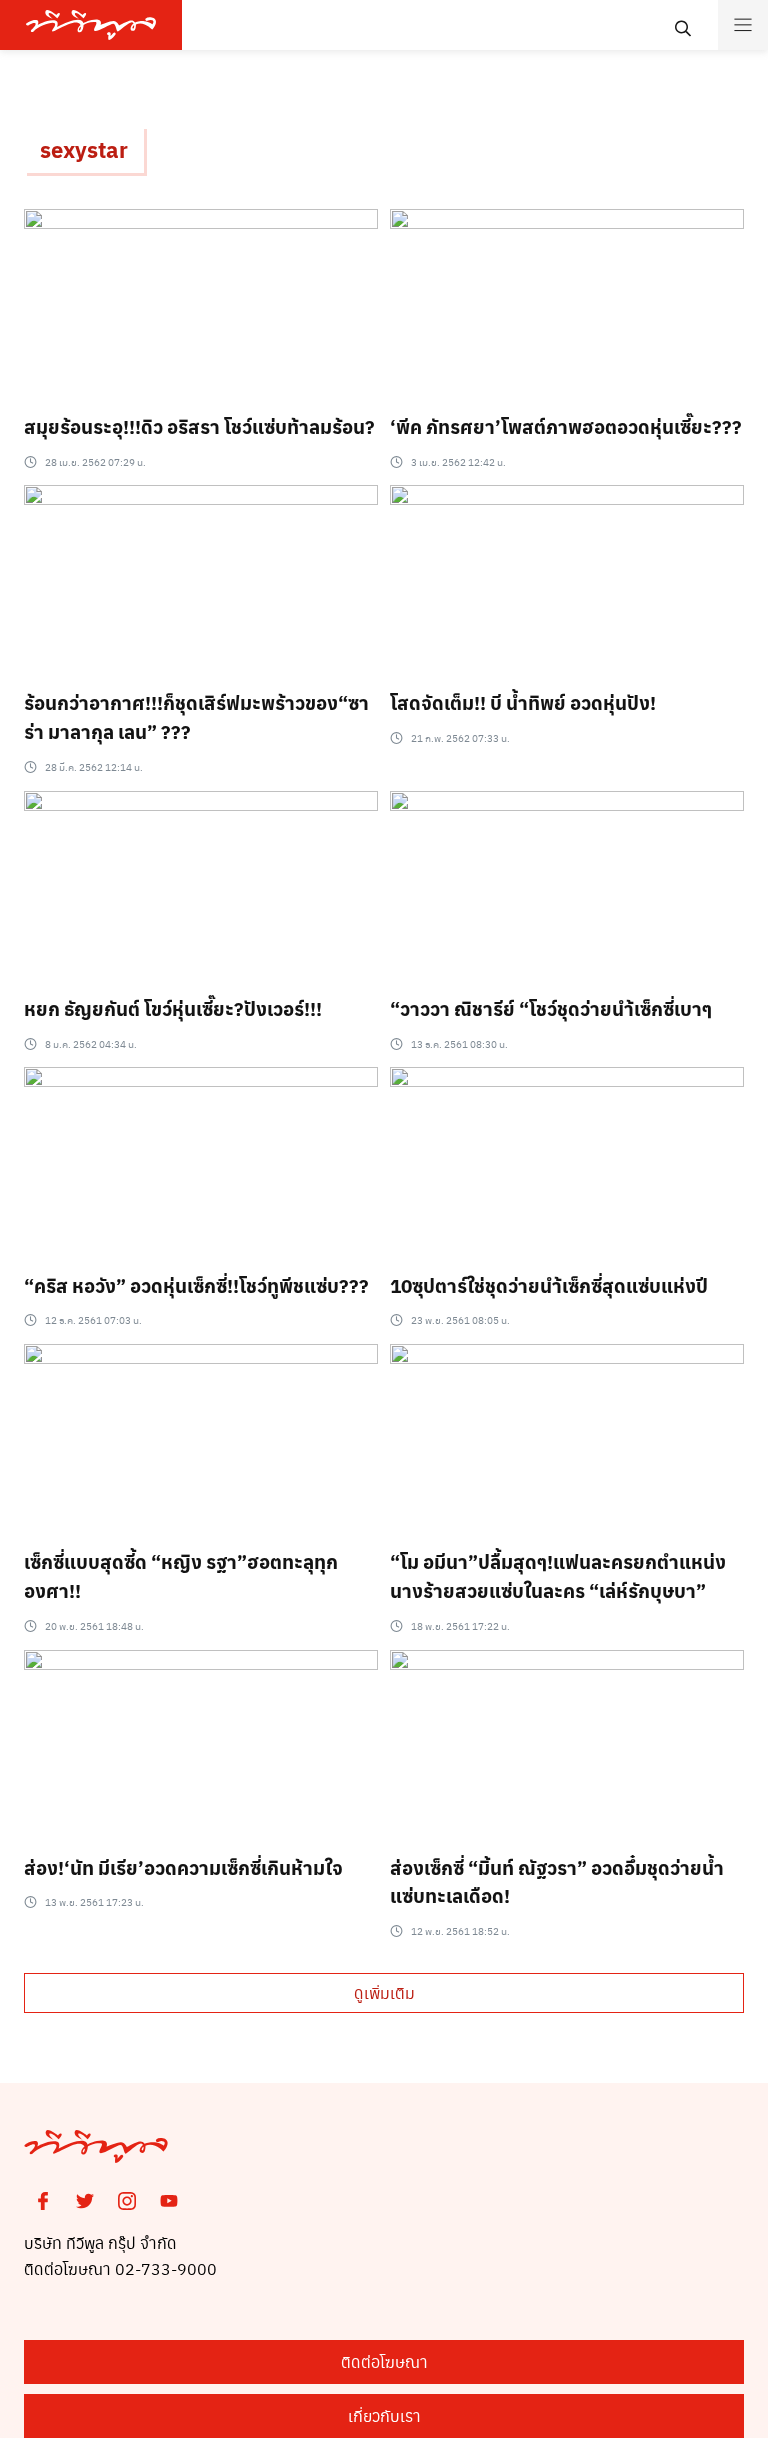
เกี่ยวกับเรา (384, 2415)
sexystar (84, 149)
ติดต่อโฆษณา (384, 2361)
